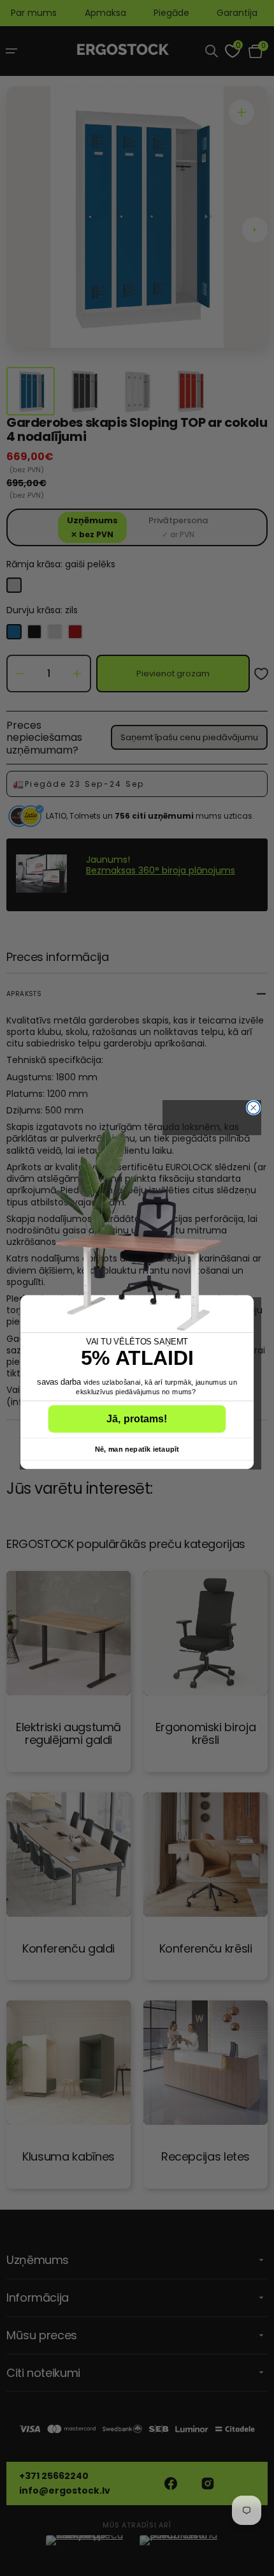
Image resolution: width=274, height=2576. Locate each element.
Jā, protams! (137, 1418)
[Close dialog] (254, 1108)
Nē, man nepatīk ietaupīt (137, 1448)
